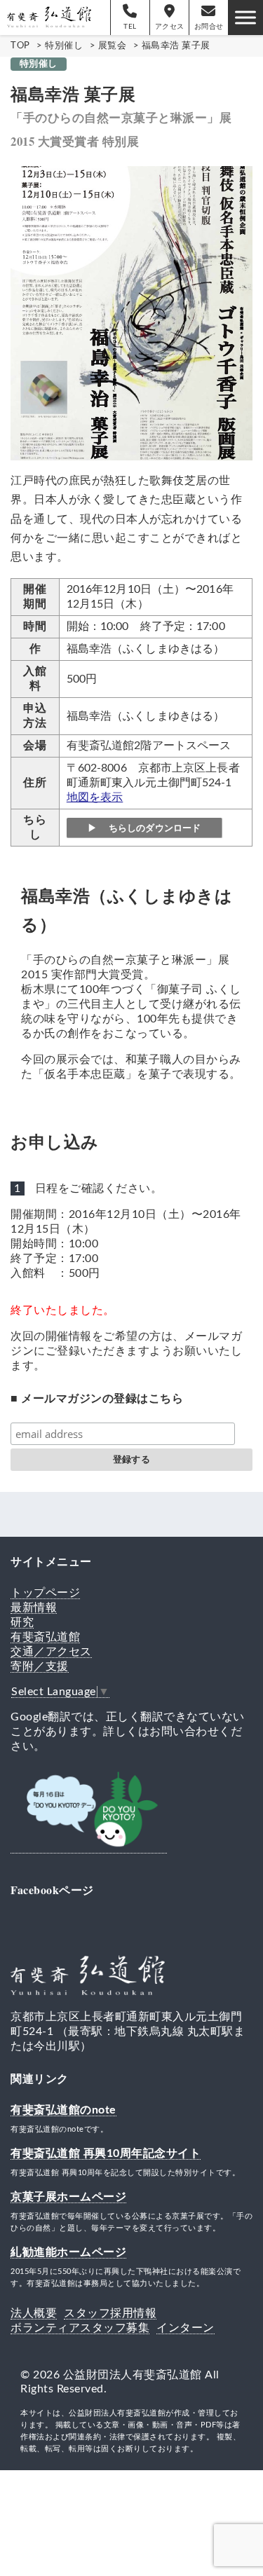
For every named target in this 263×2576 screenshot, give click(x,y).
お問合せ (209, 27)
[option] (131, 313)
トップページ (45, 1593)
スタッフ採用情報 (110, 2313)
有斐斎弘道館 (45, 1637)
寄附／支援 (40, 1666)
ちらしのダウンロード (153, 827)
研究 (22, 1622)
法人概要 (34, 2313)
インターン (186, 2328)
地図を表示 (95, 797)
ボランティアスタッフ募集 (80, 2328)
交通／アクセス (51, 1652)
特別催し (39, 64)
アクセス (170, 27)
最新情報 (34, 1608)
